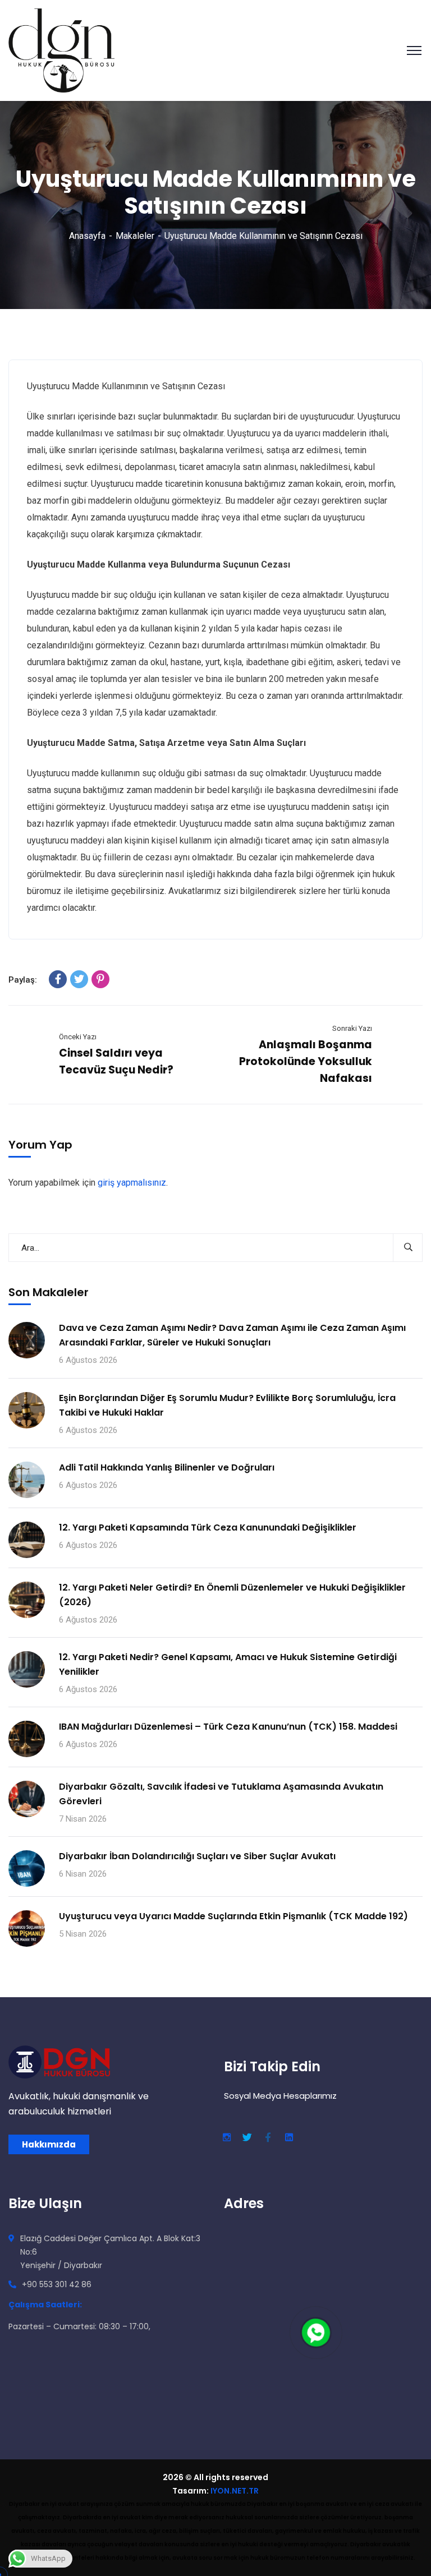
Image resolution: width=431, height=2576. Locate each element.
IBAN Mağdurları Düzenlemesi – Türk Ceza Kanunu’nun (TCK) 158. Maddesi (228, 1727)
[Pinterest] (100, 979)
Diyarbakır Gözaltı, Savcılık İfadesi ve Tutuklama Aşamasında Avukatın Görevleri (221, 1794)
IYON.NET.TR (235, 2491)
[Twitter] (79, 979)
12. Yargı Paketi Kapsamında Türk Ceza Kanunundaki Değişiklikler (208, 1527)
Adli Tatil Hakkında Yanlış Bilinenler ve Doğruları (167, 1467)
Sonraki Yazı (352, 1028)
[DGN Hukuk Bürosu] (61, 50)
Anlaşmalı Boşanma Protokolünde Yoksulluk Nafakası (306, 1061)
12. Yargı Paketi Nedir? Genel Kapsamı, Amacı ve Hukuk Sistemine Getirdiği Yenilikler (228, 1664)
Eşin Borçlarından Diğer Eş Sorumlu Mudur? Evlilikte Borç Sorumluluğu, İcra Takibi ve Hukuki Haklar (227, 1405)
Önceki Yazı (78, 1037)
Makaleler (135, 236)
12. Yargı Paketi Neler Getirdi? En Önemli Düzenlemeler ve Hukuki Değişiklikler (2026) (232, 1595)
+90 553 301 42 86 (57, 2284)
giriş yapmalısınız (132, 1183)
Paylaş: (23, 980)
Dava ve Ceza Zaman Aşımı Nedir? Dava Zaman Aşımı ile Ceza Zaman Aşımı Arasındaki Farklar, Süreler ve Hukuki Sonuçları (232, 1335)
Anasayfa (87, 236)
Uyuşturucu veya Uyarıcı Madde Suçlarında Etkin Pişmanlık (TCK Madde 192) (233, 1916)
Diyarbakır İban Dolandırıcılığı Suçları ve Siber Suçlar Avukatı (197, 1856)
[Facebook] (58, 979)
